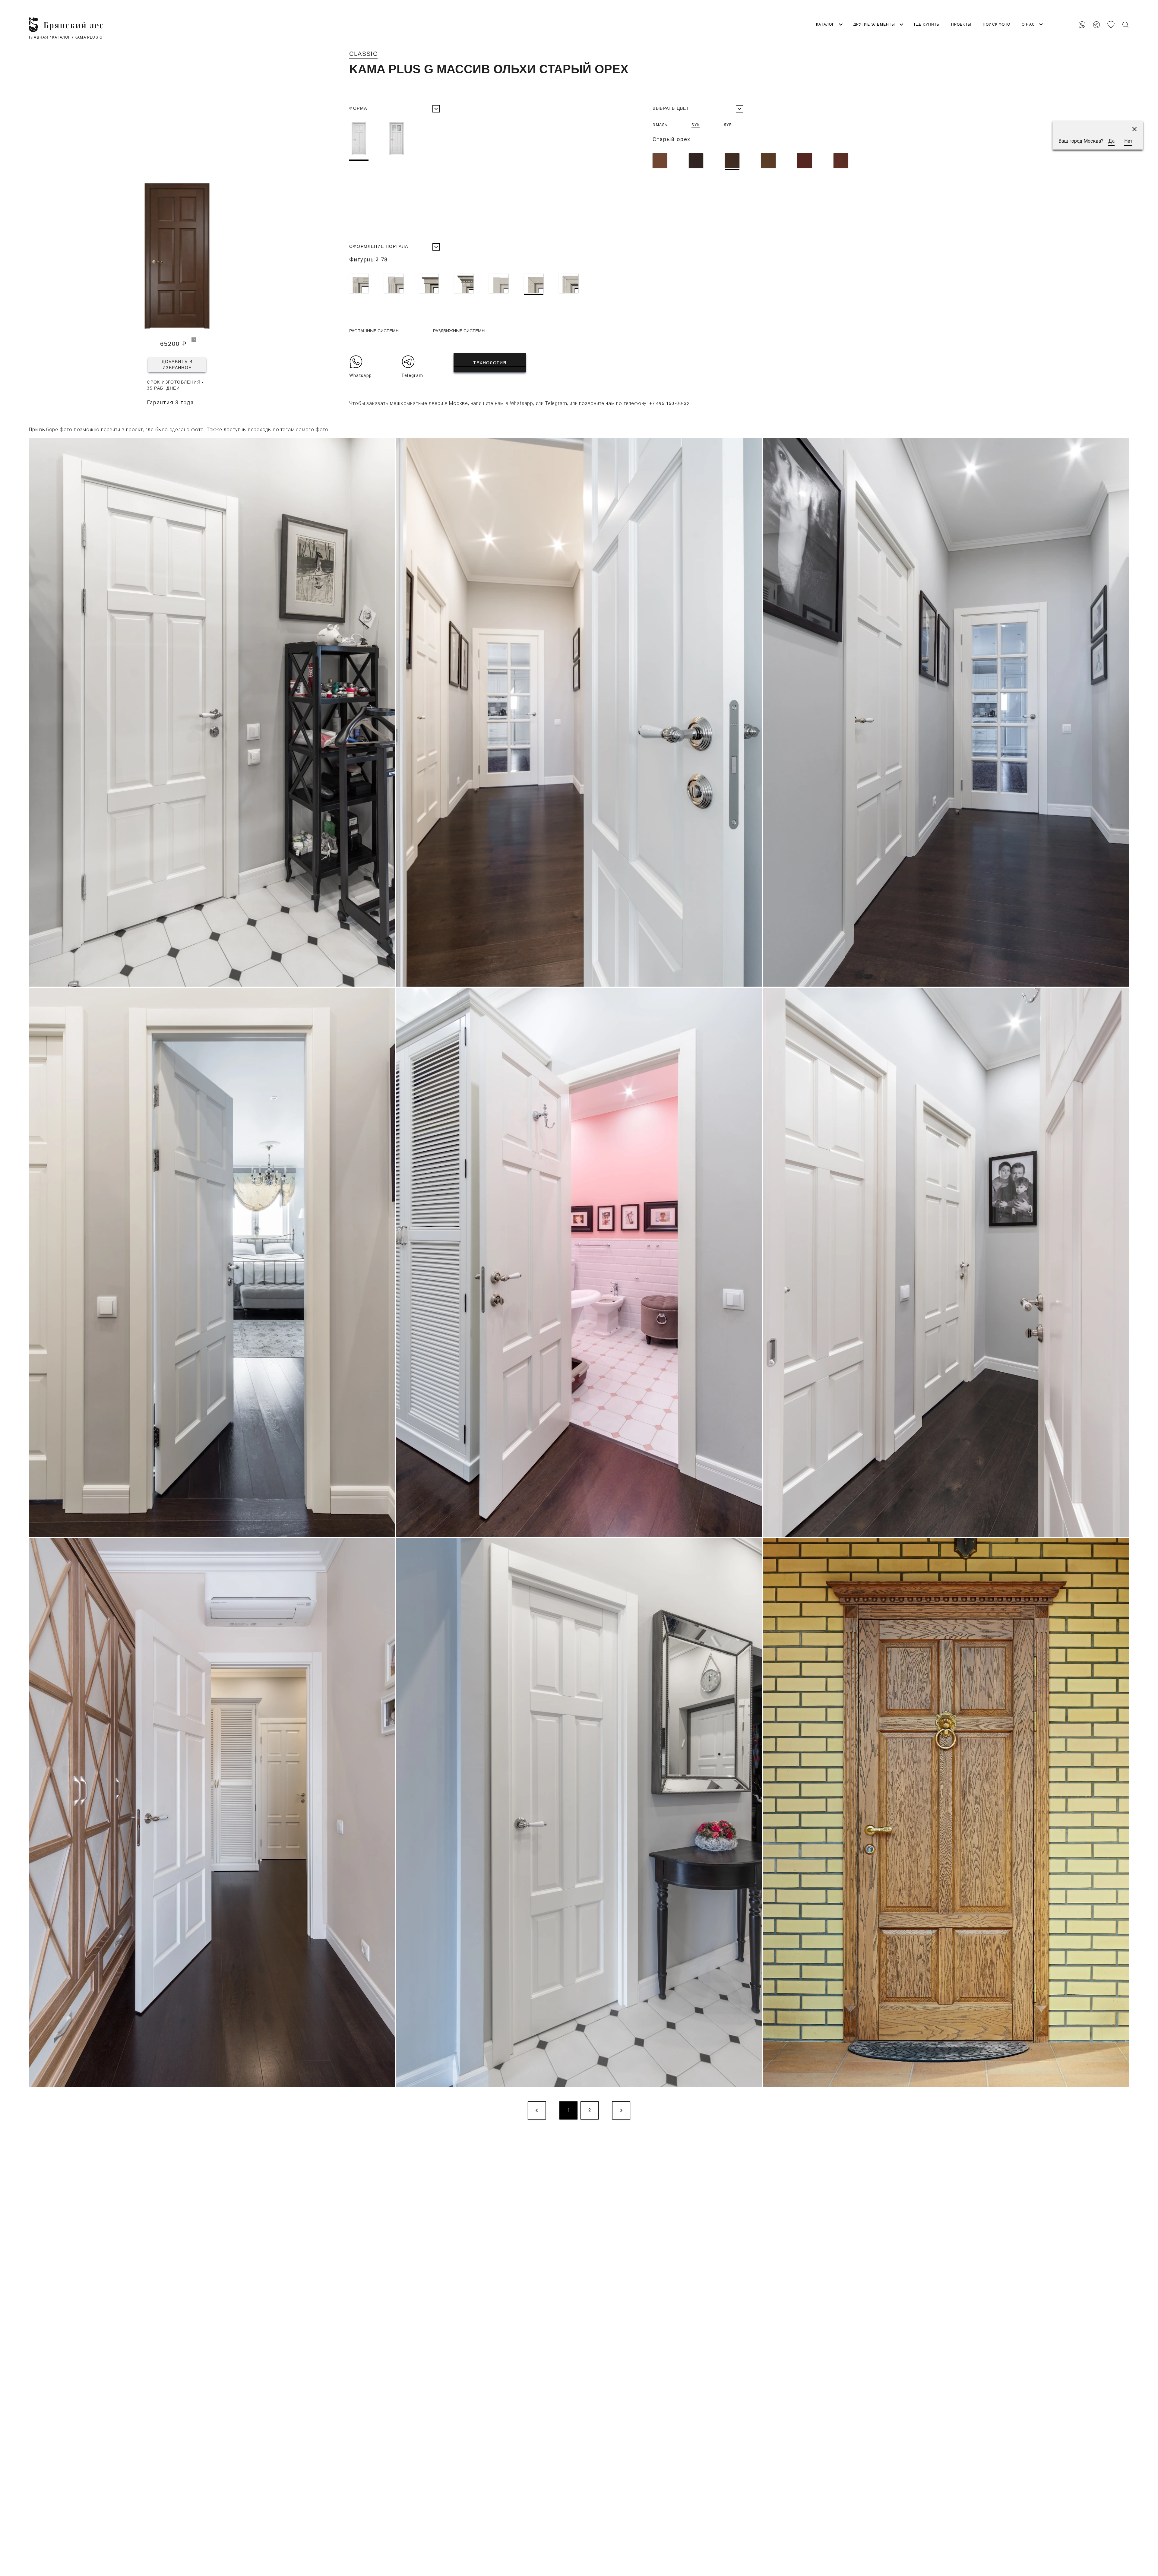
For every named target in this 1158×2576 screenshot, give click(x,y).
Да (1111, 141)
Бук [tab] (696, 125)
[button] (1134, 129)
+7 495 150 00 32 (1109, 7)
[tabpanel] (838, 162)
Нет (1128, 141)
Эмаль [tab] (660, 125)
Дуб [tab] (728, 125)
